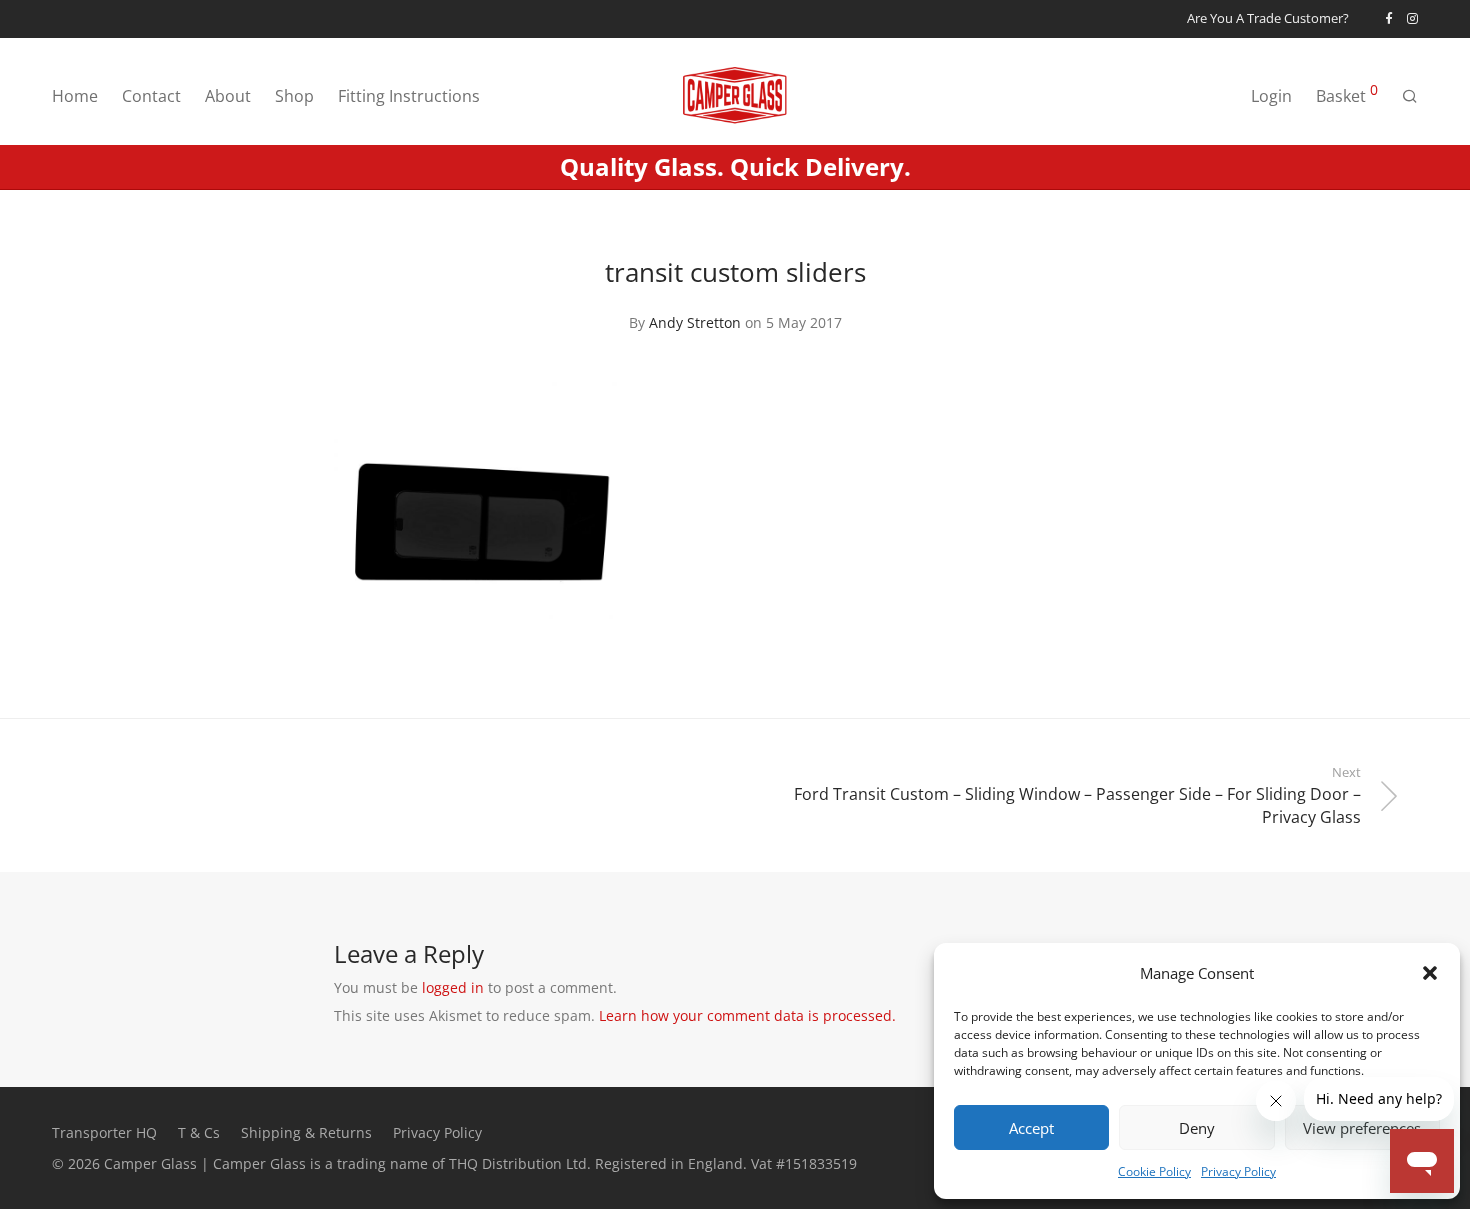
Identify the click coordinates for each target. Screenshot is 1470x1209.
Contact (151, 96)
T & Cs (199, 1132)
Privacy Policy (1238, 1171)
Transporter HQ (104, 1132)
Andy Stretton (695, 322)
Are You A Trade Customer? (1268, 19)
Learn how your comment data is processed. (747, 1015)
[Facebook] (1388, 18)
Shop (294, 96)
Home (75, 96)
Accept (1031, 1128)
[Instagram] (1412, 18)
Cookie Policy (1154, 1171)
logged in (453, 987)
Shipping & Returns (306, 1132)
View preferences (1362, 1128)
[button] (1430, 973)
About (228, 96)
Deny (1197, 1128)
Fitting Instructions (409, 96)
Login (1271, 96)
